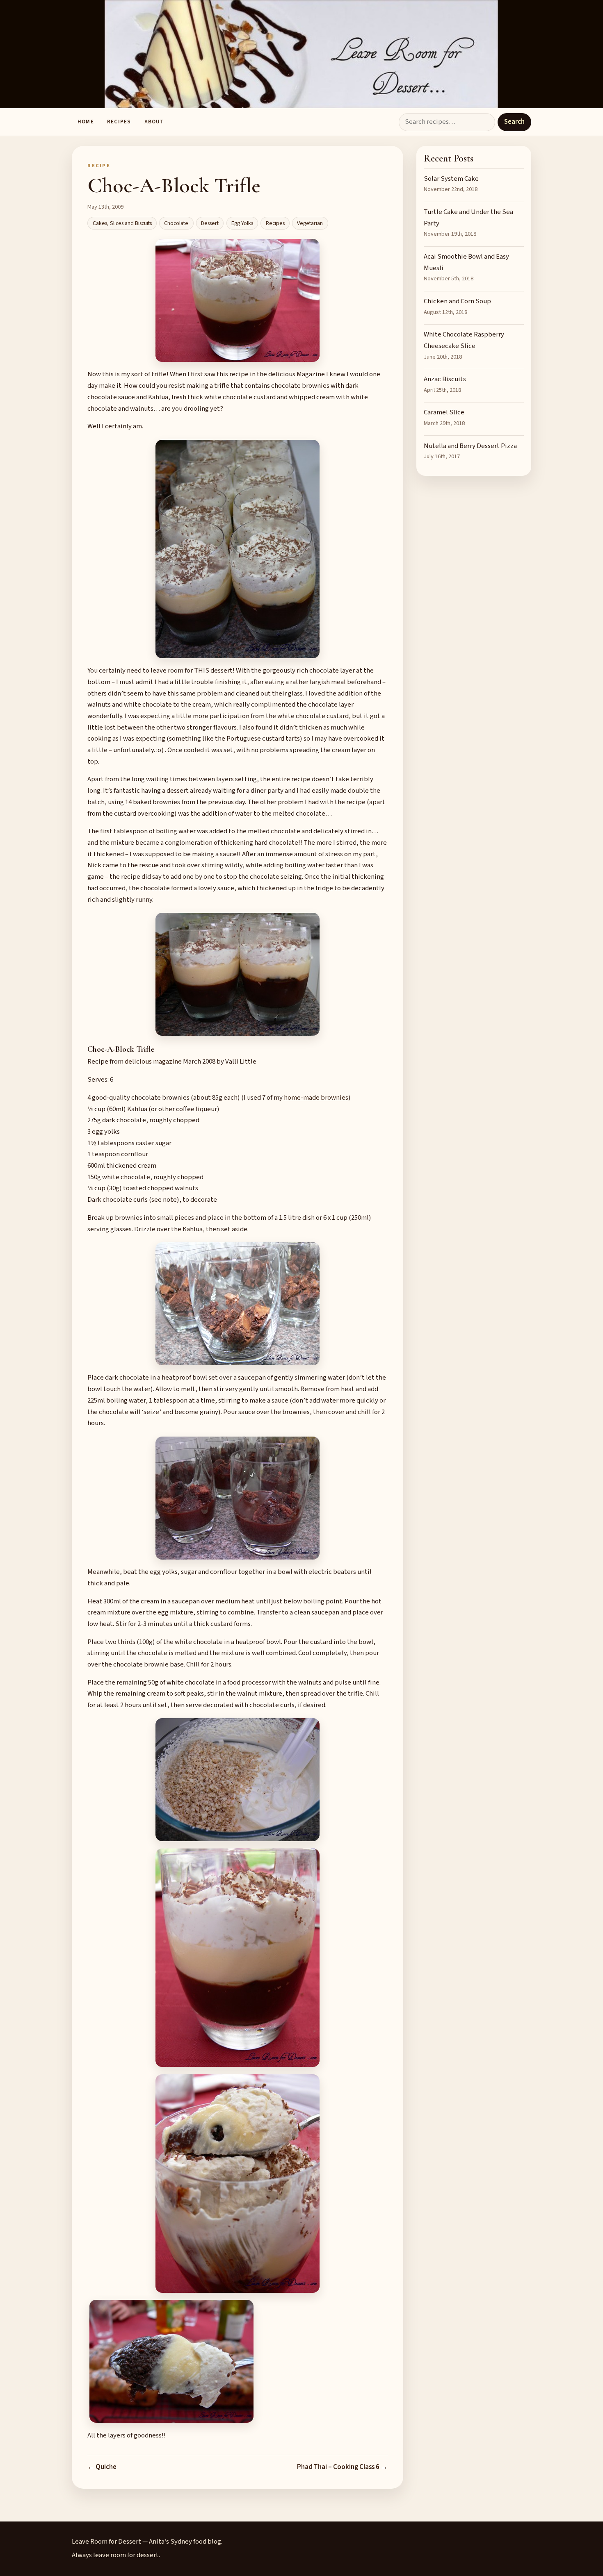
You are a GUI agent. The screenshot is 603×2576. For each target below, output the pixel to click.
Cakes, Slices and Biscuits (122, 223)
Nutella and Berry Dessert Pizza (470, 451)
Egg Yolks (242, 223)
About (154, 122)
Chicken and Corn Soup (457, 306)
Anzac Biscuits (445, 384)
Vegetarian (310, 223)
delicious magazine (153, 1062)
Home (86, 122)
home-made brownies (316, 1098)
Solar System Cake (451, 184)
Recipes (119, 122)
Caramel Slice (444, 417)
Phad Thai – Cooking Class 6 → (342, 2467)
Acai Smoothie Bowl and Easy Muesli (466, 267)
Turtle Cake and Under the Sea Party (468, 223)
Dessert (210, 223)
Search (514, 122)
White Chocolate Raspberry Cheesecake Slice (464, 345)
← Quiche (102, 2467)
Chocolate (176, 223)
